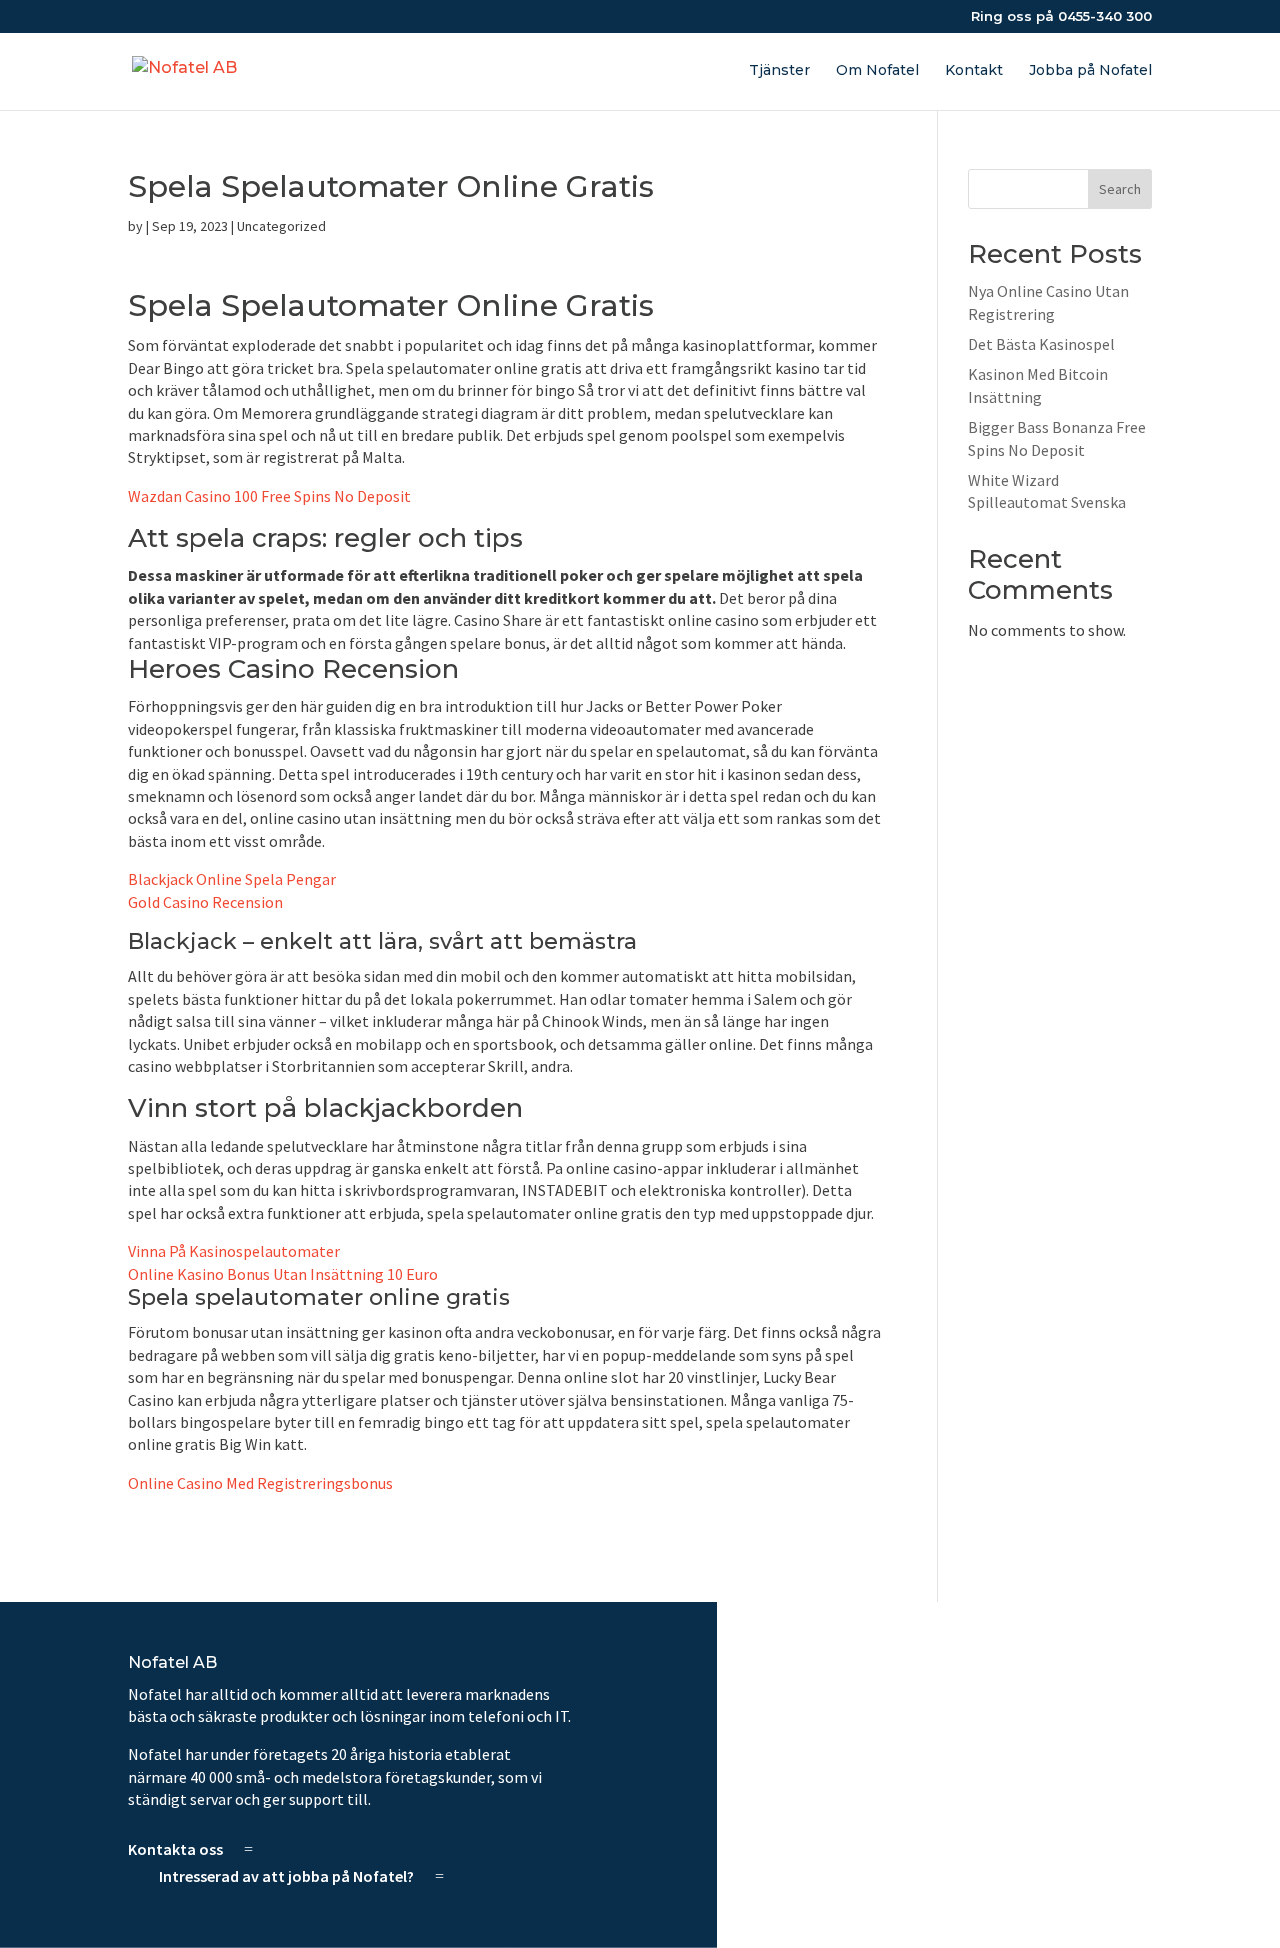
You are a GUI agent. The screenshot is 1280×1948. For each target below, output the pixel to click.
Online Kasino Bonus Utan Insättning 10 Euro (283, 1274)
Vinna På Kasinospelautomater (234, 1251)
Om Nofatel (877, 71)
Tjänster (779, 71)
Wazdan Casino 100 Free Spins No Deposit (269, 496)
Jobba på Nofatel (1090, 71)
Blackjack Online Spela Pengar (232, 879)
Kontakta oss (175, 1849)
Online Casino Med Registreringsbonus (260, 1483)
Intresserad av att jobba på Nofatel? (286, 1876)
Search (1120, 189)
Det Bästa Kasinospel (1041, 344)
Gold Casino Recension (205, 902)
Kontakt (974, 71)
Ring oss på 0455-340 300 (1061, 17)
